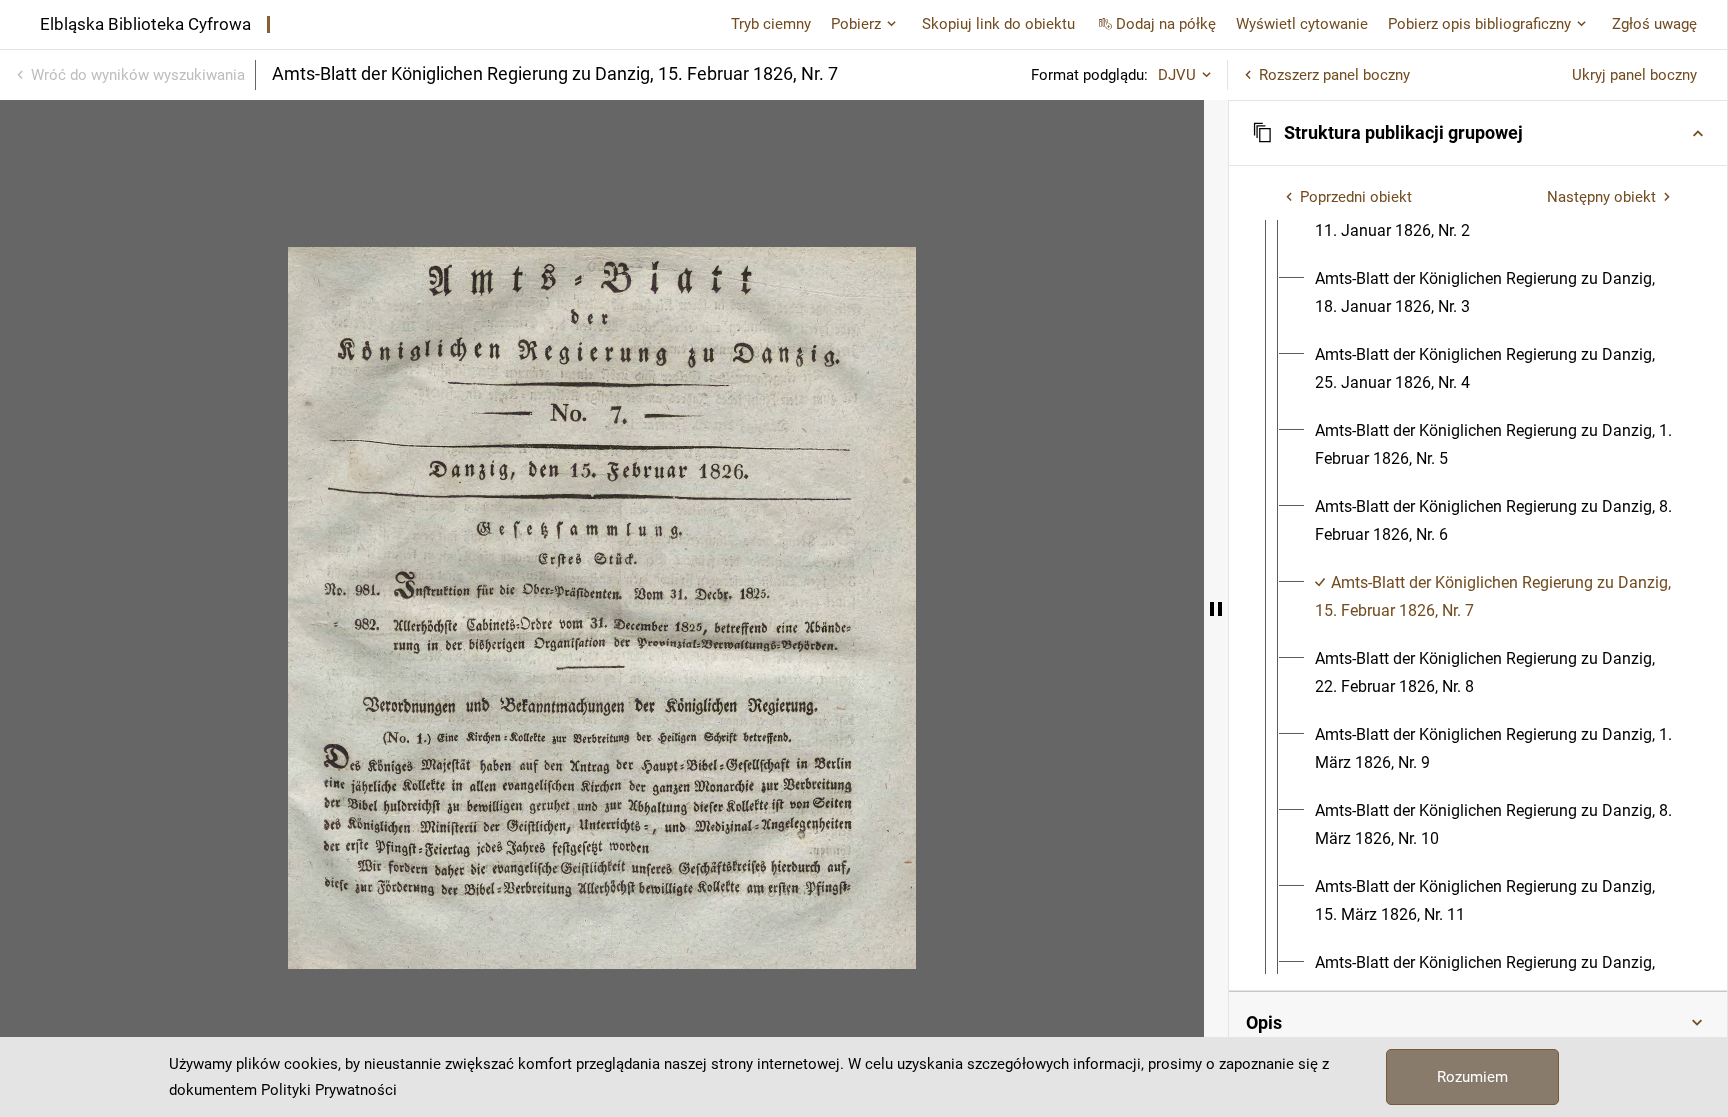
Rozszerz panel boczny (1334, 75)
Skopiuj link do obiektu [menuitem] (998, 24)
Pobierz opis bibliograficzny (1479, 24)
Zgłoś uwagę (1654, 24)
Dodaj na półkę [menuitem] (1166, 24)
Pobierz (856, 24)
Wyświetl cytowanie (1302, 24)
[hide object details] (1216, 608)
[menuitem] (1496, 293)
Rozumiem (1472, 1077)
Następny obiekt (1601, 197)
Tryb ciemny (771, 24)
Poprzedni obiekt (1356, 197)
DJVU (1177, 75)
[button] (1478, 133)
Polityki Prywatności (329, 1090)
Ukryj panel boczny (1634, 75)
